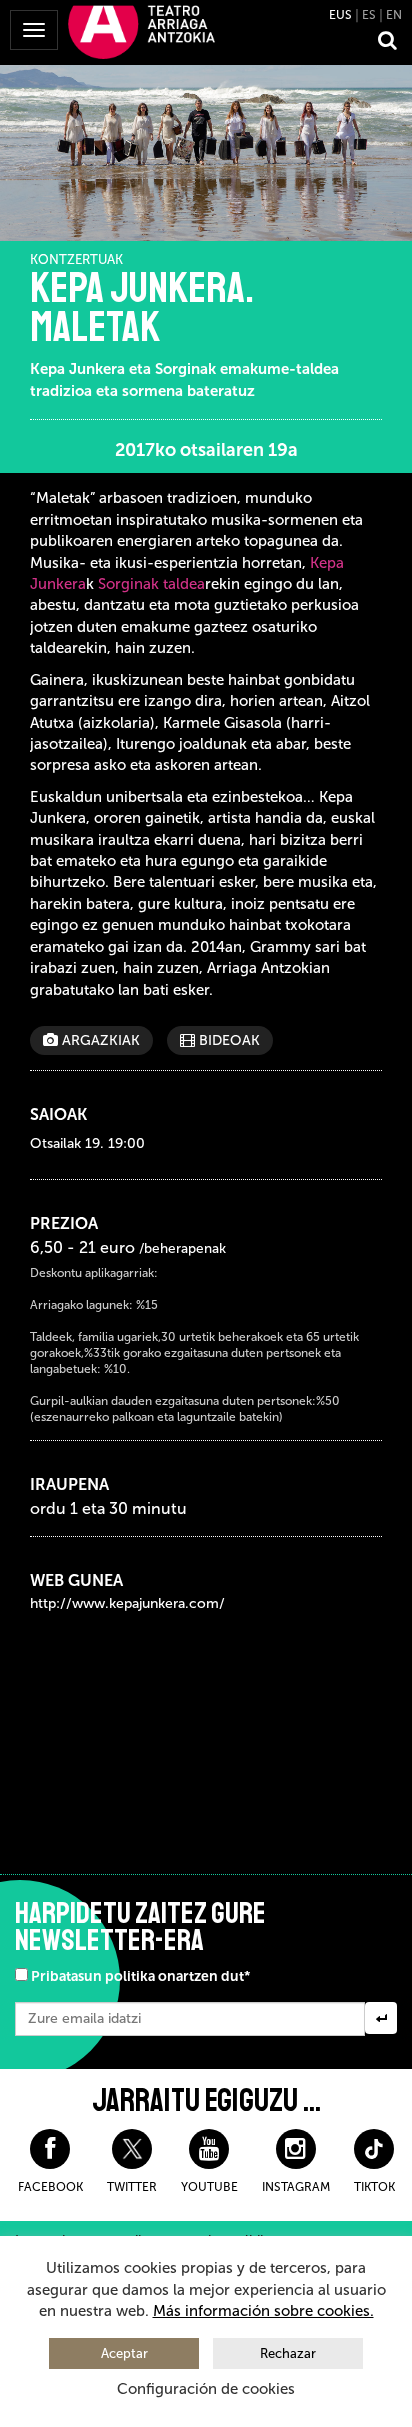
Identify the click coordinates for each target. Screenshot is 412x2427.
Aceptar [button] (124, 2353)
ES (369, 15)
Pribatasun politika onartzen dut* (140, 1976)
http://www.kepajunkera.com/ (127, 1603)
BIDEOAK (227, 1040)
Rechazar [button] (288, 2353)
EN (394, 15)
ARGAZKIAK (99, 1040)
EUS (340, 15)
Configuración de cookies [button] (206, 2389)
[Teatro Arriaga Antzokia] (141, 31)
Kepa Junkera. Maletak (142, 308)
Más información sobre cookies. (263, 2311)
